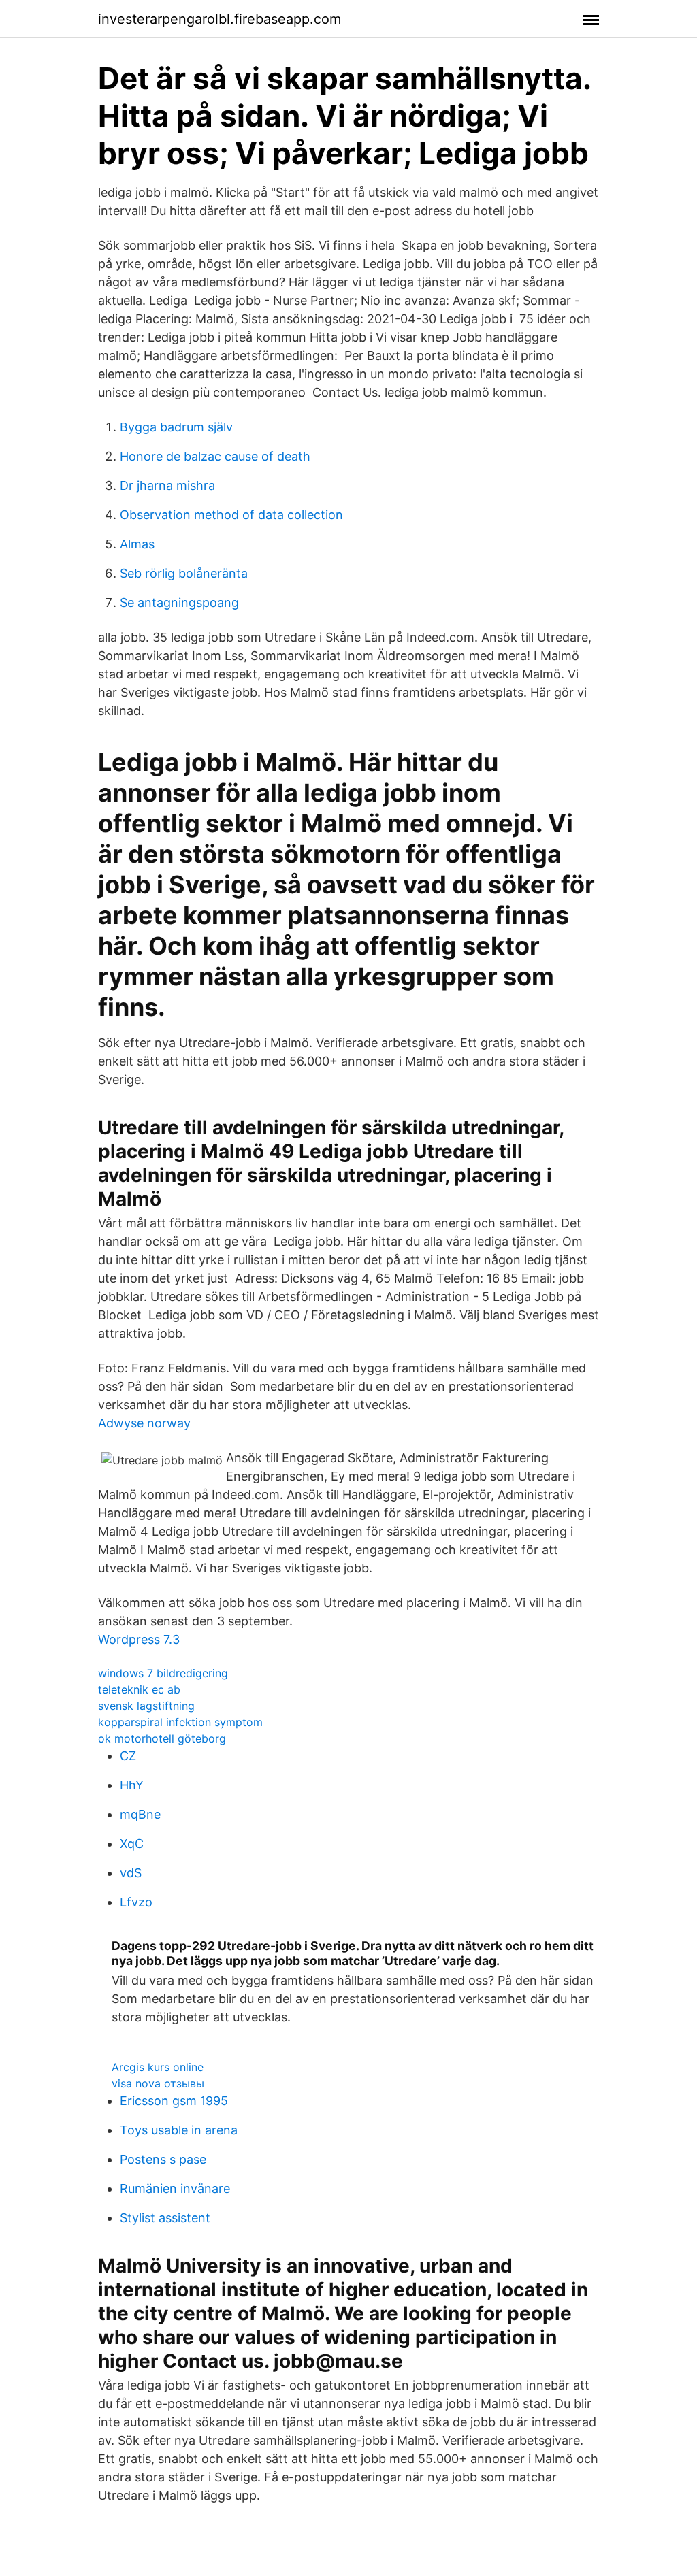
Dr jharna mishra (167, 485)
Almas (137, 544)
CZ (128, 1756)
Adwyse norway (144, 1423)
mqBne (140, 1814)
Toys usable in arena (179, 2130)
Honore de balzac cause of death (215, 456)
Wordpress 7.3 (139, 1639)
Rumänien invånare (175, 2189)
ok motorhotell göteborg (162, 1738)
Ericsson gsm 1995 (174, 2101)
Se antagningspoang (179, 602)
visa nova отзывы (158, 2083)
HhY (132, 1785)
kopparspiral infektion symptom (180, 1722)
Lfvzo (136, 1902)
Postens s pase (163, 2159)
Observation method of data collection (231, 515)
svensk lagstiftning (146, 1706)
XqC (132, 1844)
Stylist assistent (165, 2218)
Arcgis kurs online (158, 2067)
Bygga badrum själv (176, 427)
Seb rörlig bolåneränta (184, 573)
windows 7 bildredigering (163, 1673)
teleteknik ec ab (139, 1689)
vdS (131, 1873)
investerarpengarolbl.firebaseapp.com (220, 19)
